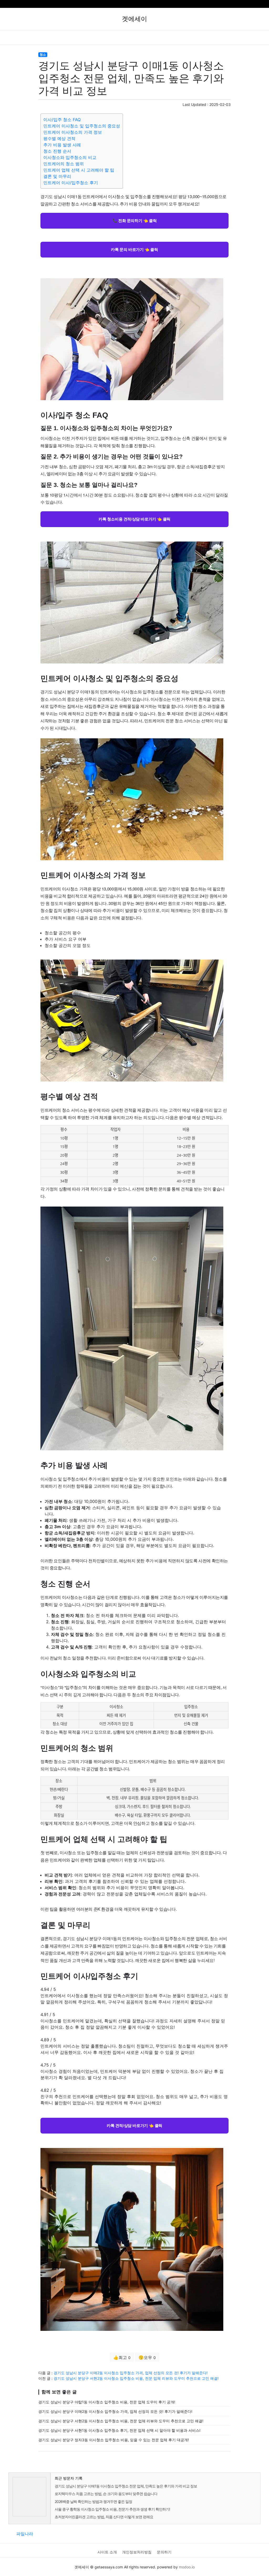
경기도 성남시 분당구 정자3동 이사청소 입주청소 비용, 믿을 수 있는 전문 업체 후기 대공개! (114, 2440)
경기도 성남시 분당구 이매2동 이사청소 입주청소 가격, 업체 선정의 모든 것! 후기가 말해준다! (131, 2373)
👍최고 (122, 2357)
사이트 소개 (107, 2552)
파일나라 (25, 2534)
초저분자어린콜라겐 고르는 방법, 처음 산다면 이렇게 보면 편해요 (104, 2517)
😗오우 (147, 2357)
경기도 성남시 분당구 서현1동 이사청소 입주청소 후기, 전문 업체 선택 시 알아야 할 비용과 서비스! (119, 2430)
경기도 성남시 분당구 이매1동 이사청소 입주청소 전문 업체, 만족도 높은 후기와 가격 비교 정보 (126, 2486)
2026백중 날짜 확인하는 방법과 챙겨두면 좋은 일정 (93, 2502)
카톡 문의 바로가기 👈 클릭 (134, 249)
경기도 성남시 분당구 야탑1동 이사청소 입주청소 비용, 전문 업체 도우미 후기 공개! (107, 2402)
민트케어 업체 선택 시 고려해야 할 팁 (79, 170)
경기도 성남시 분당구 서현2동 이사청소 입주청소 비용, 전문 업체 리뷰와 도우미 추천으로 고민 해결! (136, 2378)
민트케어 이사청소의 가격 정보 (73, 132)
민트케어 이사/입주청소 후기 (71, 183)
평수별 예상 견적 (59, 138)
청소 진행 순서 (57, 151)
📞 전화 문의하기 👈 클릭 (134, 220)
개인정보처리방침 (137, 2552)
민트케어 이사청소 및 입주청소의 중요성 (82, 126)
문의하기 (164, 2552)
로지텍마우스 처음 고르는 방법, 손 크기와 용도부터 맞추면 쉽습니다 (106, 2494)
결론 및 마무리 (57, 176)
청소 (43, 55)
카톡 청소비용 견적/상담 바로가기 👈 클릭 (134, 519)
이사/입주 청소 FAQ (62, 120)
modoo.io (187, 2567)
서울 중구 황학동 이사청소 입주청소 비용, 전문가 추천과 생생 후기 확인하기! (112, 2509)
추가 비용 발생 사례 (62, 145)
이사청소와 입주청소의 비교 (70, 157)
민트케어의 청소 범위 (64, 164)
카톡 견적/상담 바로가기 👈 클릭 (134, 2125)
